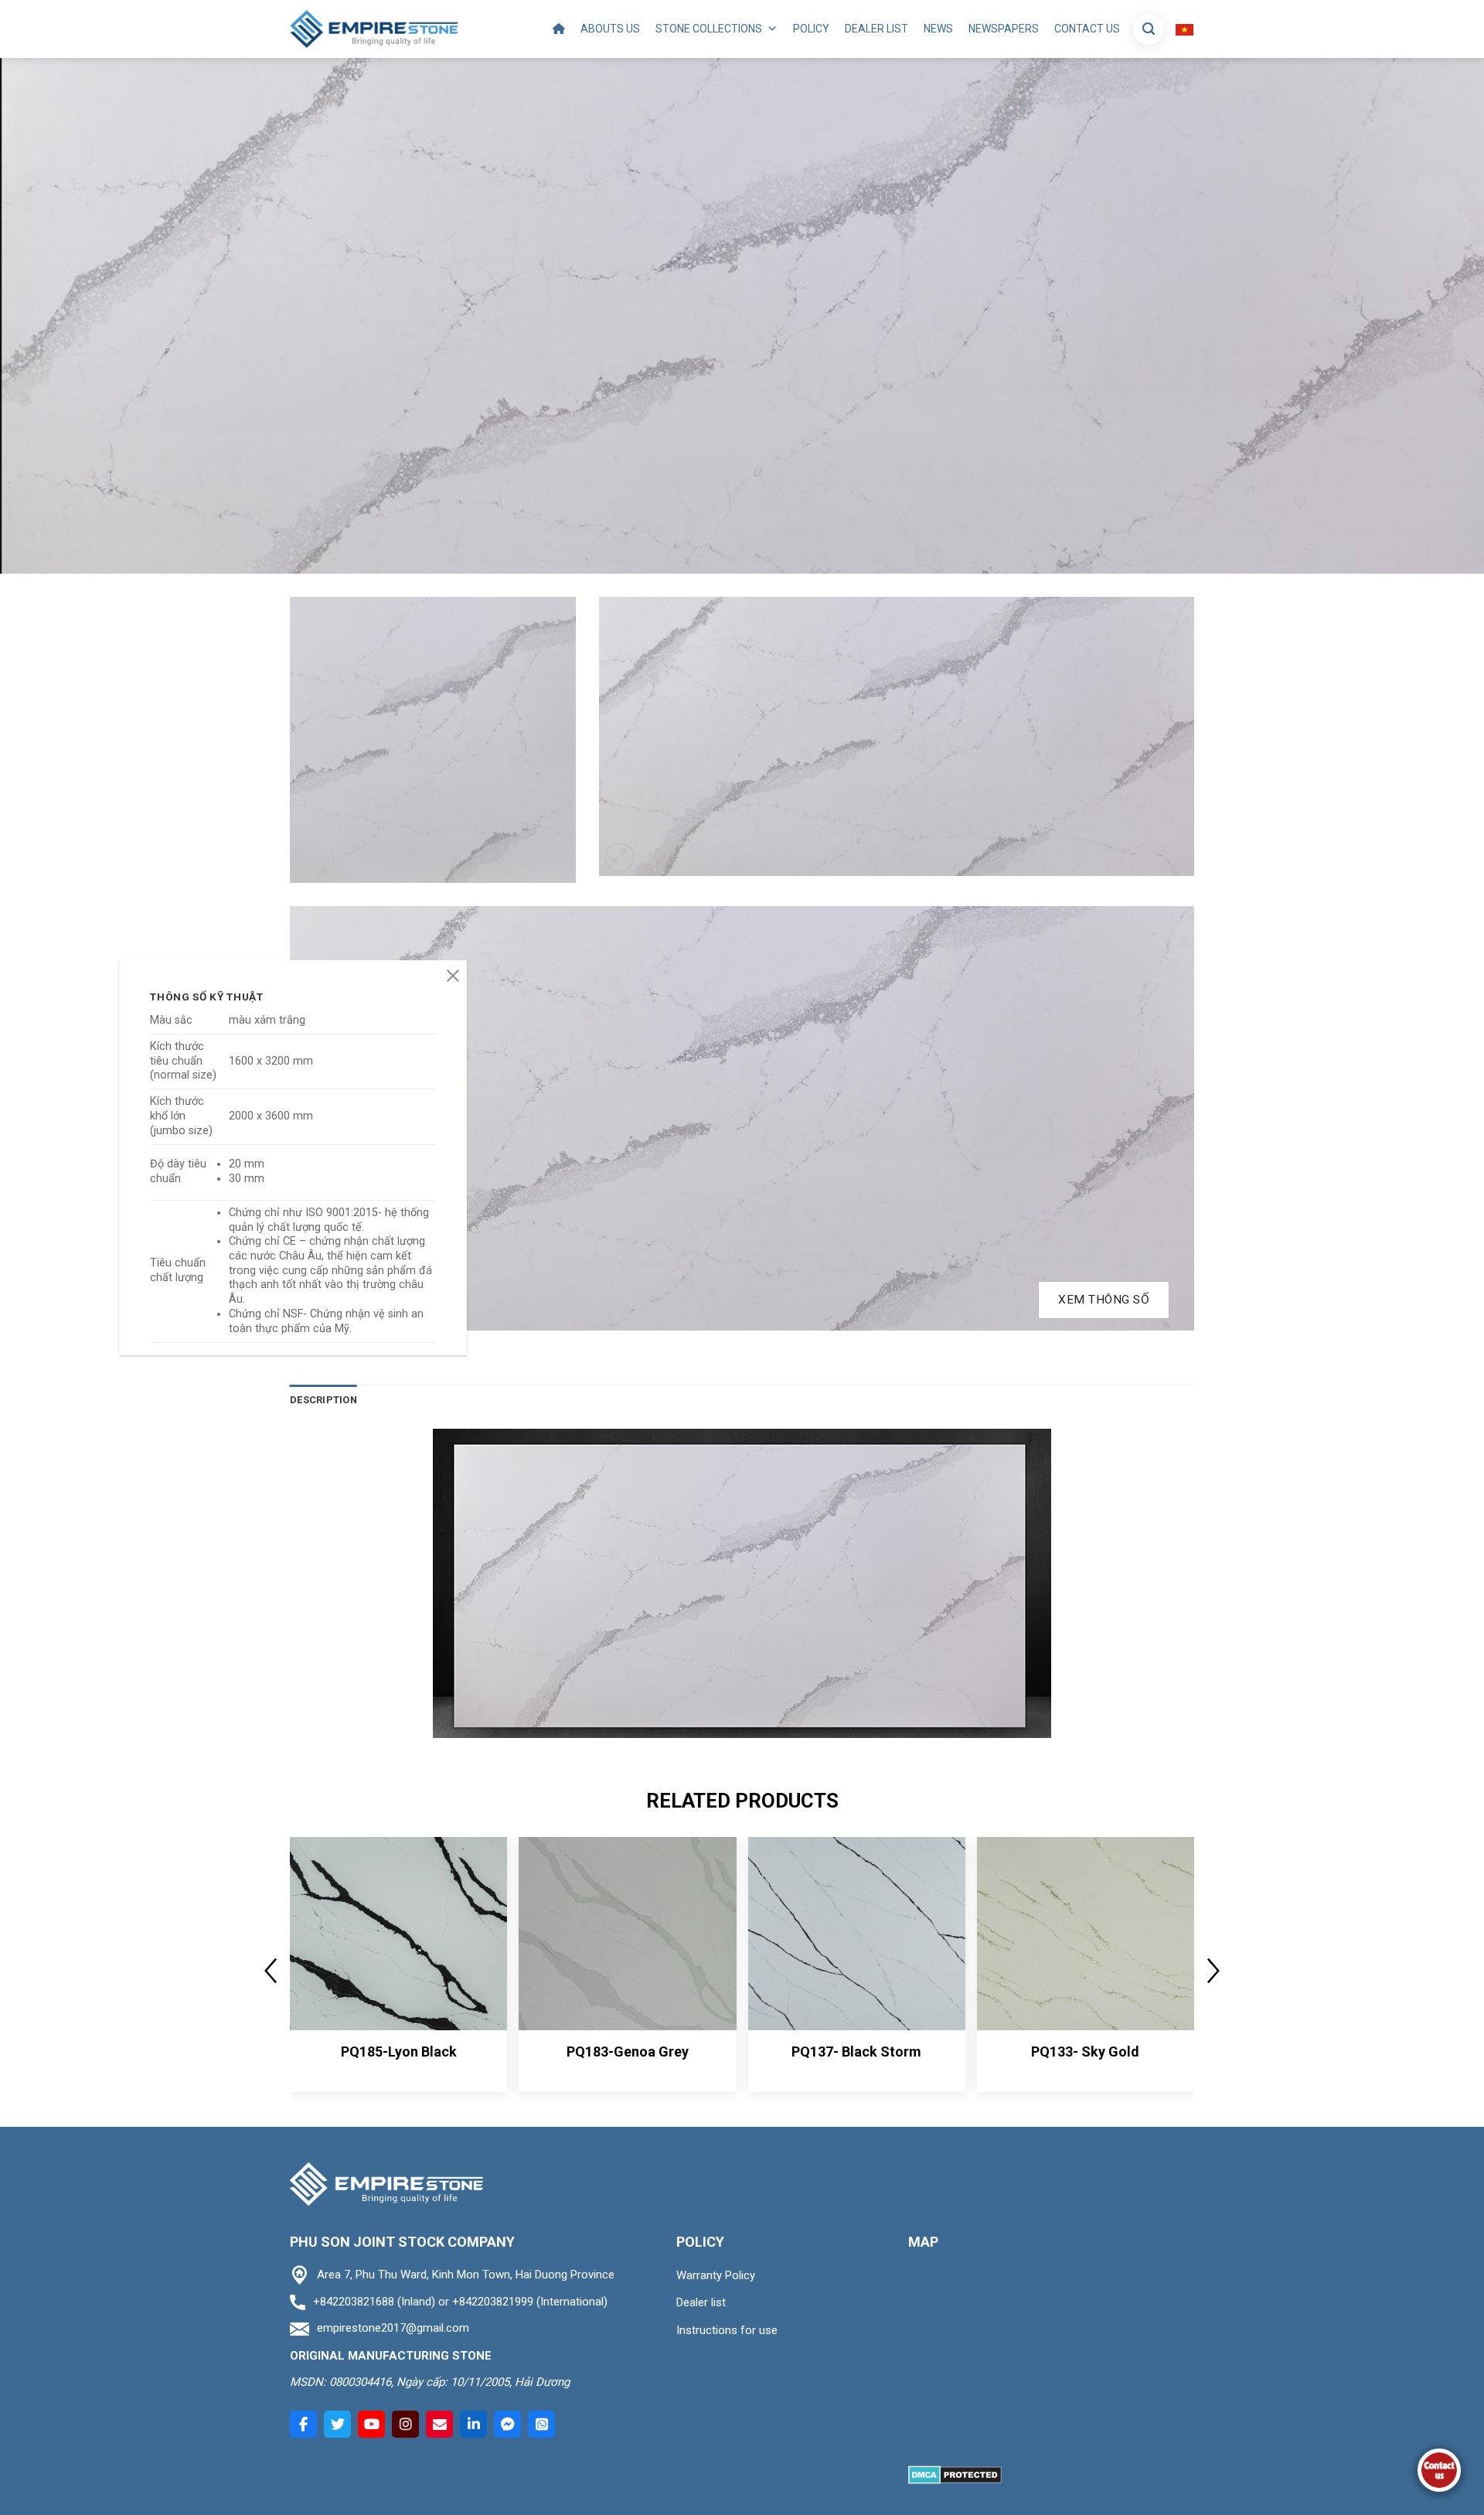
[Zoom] (619, 858)
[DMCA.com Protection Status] (955, 2474)
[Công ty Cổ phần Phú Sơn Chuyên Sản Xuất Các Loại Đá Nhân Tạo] (374, 29)
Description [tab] (323, 1400)
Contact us (1087, 29)
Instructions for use (727, 2330)
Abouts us (610, 29)
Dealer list (876, 29)
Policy (811, 29)
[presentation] (271, 1971)
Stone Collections (709, 29)
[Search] (1149, 29)
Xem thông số (1104, 1300)
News (938, 29)
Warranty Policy (716, 2275)
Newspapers (1004, 29)
